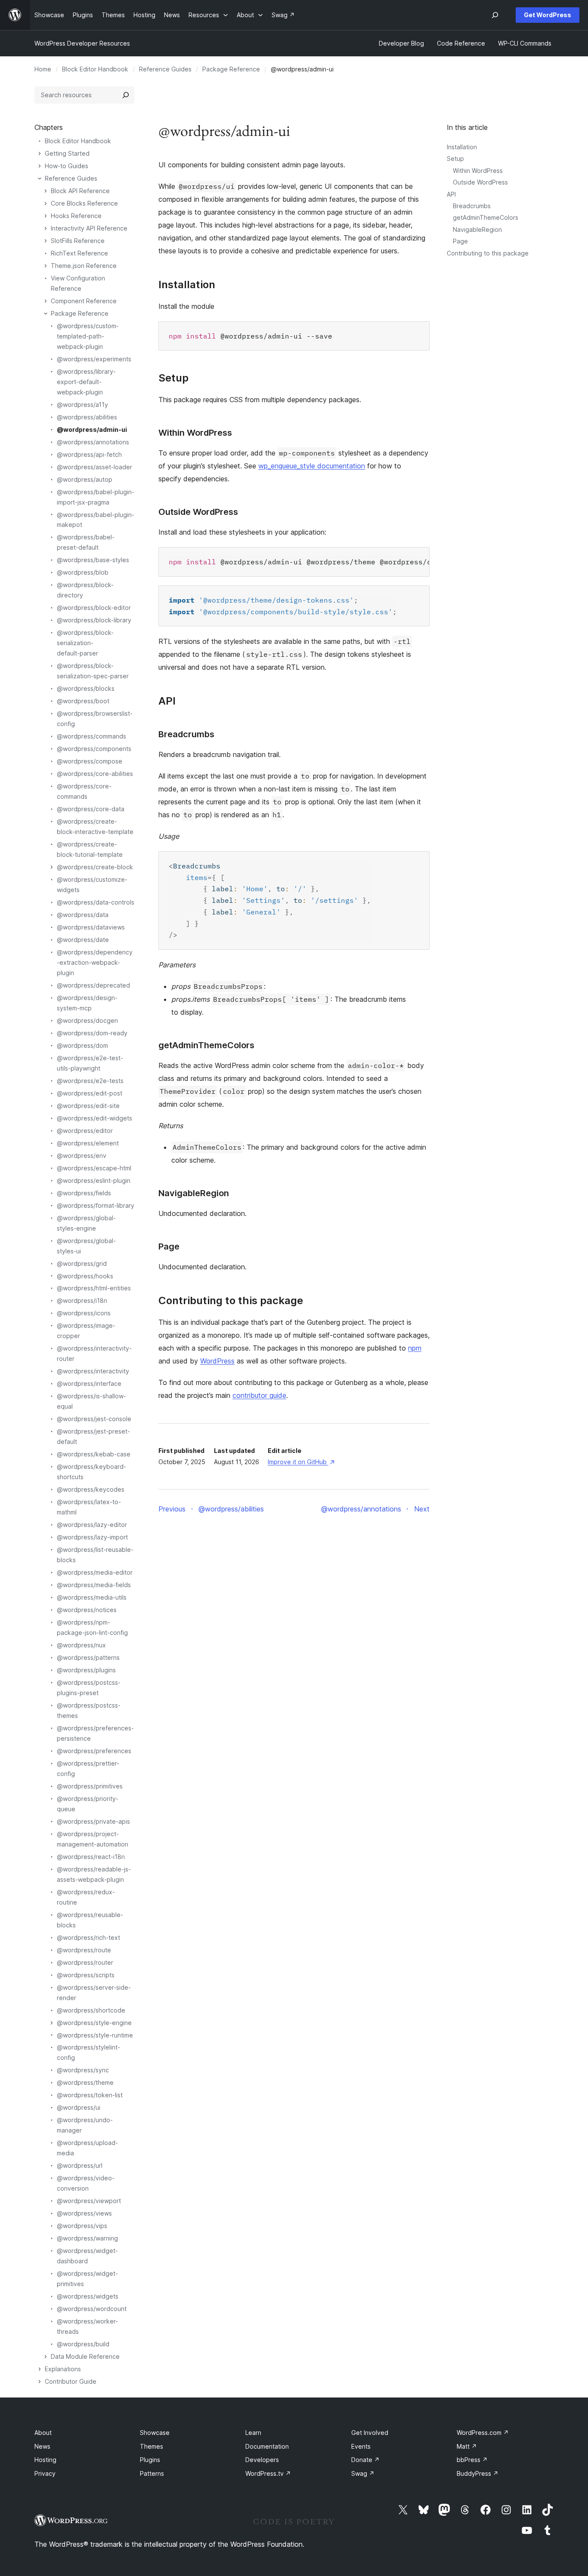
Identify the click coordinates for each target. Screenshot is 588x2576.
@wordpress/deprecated (93, 985)
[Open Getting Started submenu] (40, 154)
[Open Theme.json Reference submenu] (46, 266)
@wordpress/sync (83, 2070)
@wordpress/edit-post (90, 1093)
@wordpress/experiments (94, 359)
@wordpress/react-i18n (91, 1857)
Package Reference (231, 69)
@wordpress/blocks (86, 688)
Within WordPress (478, 171)
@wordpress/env (82, 1156)
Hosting (45, 2460)
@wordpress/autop (85, 479)
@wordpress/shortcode (91, 2010)
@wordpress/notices (87, 1610)
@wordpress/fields (84, 1193)
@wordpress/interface (89, 1383)
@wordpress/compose (90, 761)
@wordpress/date (83, 940)
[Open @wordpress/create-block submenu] (52, 867)
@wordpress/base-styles (93, 560)
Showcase (155, 2433)
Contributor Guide (71, 2381)
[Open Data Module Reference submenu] (46, 2357)
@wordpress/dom (82, 1045)
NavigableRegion (477, 229)
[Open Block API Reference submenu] (46, 191)
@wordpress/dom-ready (92, 1033)
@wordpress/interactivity (93, 1371)
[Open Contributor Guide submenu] (40, 2382)
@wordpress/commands (91, 736)
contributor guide (259, 1395)
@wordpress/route (84, 1950)
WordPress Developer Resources (82, 43)
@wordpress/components (94, 749)
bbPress (472, 2460)
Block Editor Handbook (95, 69)
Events (361, 2446)
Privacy (45, 2473)
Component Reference (84, 301)
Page (460, 241)
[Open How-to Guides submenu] (40, 166)
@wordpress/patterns (88, 1657)
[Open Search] (495, 15)
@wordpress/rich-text (88, 1937)
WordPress (217, 1361)
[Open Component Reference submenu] (46, 301)
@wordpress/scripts (86, 1975)
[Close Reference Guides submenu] (40, 179)
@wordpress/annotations (93, 442)
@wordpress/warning (87, 2238)
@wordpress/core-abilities (95, 774)
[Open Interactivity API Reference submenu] (46, 228)
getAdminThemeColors (486, 217)
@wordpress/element (88, 1143)
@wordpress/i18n (82, 1300)
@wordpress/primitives (90, 1786)
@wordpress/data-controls (96, 902)
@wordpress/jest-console (94, 1419)
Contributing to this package (488, 253)
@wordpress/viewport (89, 2201)
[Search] (126, 95)
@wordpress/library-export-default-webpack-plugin (86, 382)
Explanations (63, 2369)
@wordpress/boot (83, 701)
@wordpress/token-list (90, 2095)
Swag (363, 2473)
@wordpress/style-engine (94, 2023)
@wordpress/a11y (82, 405)
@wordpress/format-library (96, 1205)
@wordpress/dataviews (91, 927)
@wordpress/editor (85, 1131)
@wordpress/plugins (86, 1670)
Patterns (152, 2473)
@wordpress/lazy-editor (92, 1525)
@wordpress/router (85, 1962)
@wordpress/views (84, 2213)
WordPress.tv (268, 2473)
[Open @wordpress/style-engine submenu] (52, 2023)
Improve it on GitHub (301, 1462)
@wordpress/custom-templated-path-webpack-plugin (88, 336)
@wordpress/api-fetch (89, 454)
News (42, 2446)
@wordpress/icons (84, 1313)
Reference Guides (165, 69)
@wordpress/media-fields (94, 1585)
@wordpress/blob (83, 572)
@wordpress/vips (82, 2226)
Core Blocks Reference (84, 203)
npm (415, 1348)
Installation (462, 147)
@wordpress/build (83, 2344)
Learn (253, 2433)
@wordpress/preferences (94, 1751)
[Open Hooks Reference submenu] (46, 216)
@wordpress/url (80, 2165)
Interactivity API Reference (89, 228)
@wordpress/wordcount (92, 2309)
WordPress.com (483, 2433)
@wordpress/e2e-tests (90, 1081)
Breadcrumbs (472, 206)
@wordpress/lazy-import (92, 1537)
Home (43, 69)
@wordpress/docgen (87, 1020)
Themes (152, 2446)
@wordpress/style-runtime (95, 2035)
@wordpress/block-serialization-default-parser (85, 643)
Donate (365, 2460)
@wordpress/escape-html (94, 1168)
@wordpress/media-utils (92, 1597)
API (451, 194)
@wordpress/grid (82, 1263)
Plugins (150, 2460)
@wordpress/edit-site (88, 1106)
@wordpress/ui (79, 2107)
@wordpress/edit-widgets (94, 1118)
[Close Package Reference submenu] (46, 314)
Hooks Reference (76, 216)
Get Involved (370, 2433)
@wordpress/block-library (94, 620)
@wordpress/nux (81, 1645)
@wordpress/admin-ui (92, 429)
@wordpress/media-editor (95, 1572)
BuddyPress (478, 2473)
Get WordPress (548, 15)
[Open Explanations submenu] (40, 2369)
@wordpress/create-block (95, 867)
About (43, 2433)
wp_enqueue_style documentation (312, 466)
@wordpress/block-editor (94, 608)
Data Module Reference (85, 2356)
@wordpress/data (83, 915)
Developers (262, 2460)
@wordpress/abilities (87, 417)
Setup (455, 158)
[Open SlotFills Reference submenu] (46, 241)
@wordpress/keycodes (91, 1489)
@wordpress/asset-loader (94, 467)
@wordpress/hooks (85, 1276)
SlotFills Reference (78, 241)
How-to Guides (67, 166)
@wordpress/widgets (88, 2296)
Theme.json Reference (84, 266)
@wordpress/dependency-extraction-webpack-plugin (95, 962)
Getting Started (67, 153)
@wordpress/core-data (91, 809)
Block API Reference (80, 191)
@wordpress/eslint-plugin (94, 1180)
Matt (467, 2446)
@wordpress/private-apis (93, 1821)
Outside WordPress (480, 182)
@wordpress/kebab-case (94, 1454)
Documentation (267, 2446)
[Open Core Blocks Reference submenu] (46, 203)
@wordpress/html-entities (94, 1288)
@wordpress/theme (85, 2082)
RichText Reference (79, 253)
